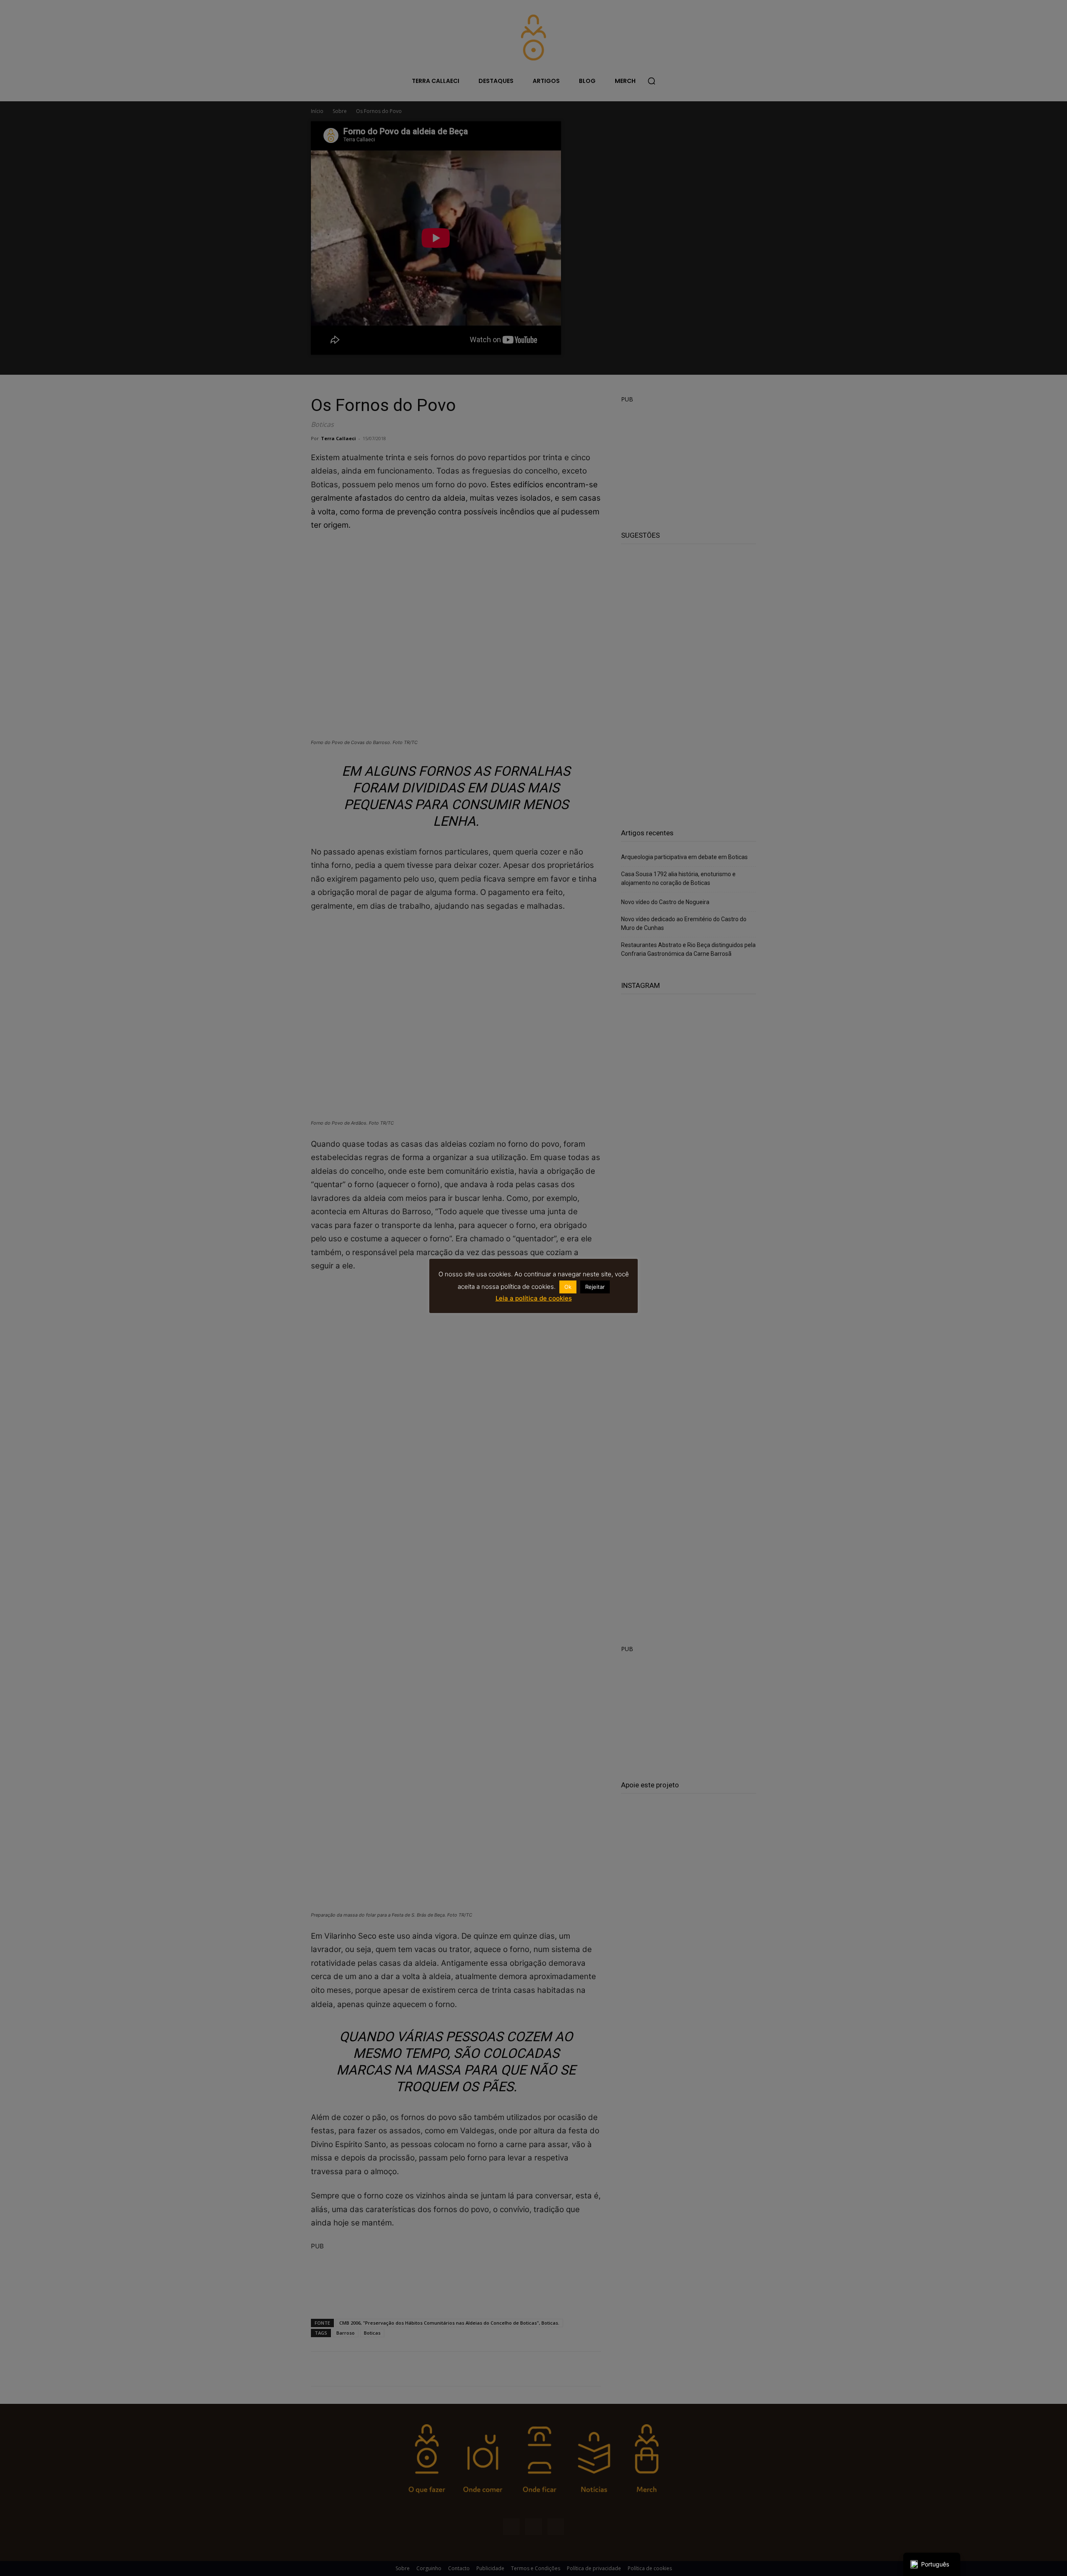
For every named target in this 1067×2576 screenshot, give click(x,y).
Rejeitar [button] (595, 1287)
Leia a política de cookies (534, 1298)
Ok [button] (568, 1287)
